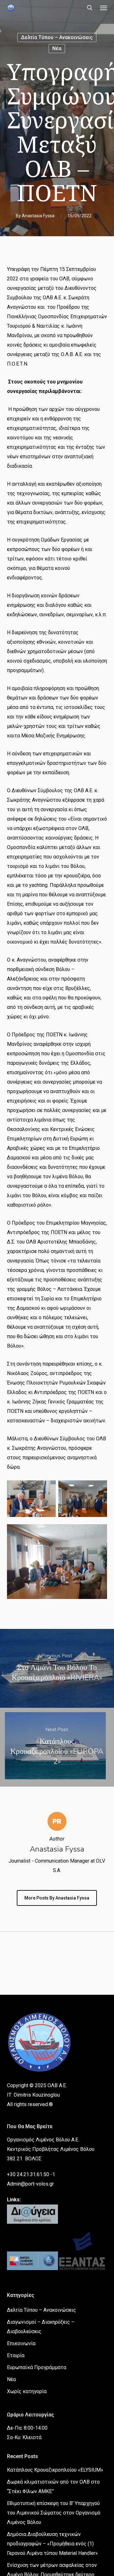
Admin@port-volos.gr (30, 2184)
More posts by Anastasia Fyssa (57, 1898)
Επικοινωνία (21, 2343)
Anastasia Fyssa (38, 216)
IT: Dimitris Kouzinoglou (33, 2095)
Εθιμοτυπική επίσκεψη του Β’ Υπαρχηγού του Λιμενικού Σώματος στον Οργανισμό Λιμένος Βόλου (54, 2513)
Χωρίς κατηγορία (27, 2391)
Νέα (57, 48)
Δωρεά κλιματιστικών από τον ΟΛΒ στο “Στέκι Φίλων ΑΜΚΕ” (53, 2487)
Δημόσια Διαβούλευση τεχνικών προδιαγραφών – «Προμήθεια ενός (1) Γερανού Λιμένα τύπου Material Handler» (52, 2544)
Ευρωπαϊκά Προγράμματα (37, 2367)
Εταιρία (16, 2355)
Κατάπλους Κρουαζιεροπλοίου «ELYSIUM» (55, 2470)
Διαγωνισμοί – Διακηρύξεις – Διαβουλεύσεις (41, 2327)
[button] (104, 8)
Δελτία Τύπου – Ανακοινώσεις (57, 37)
